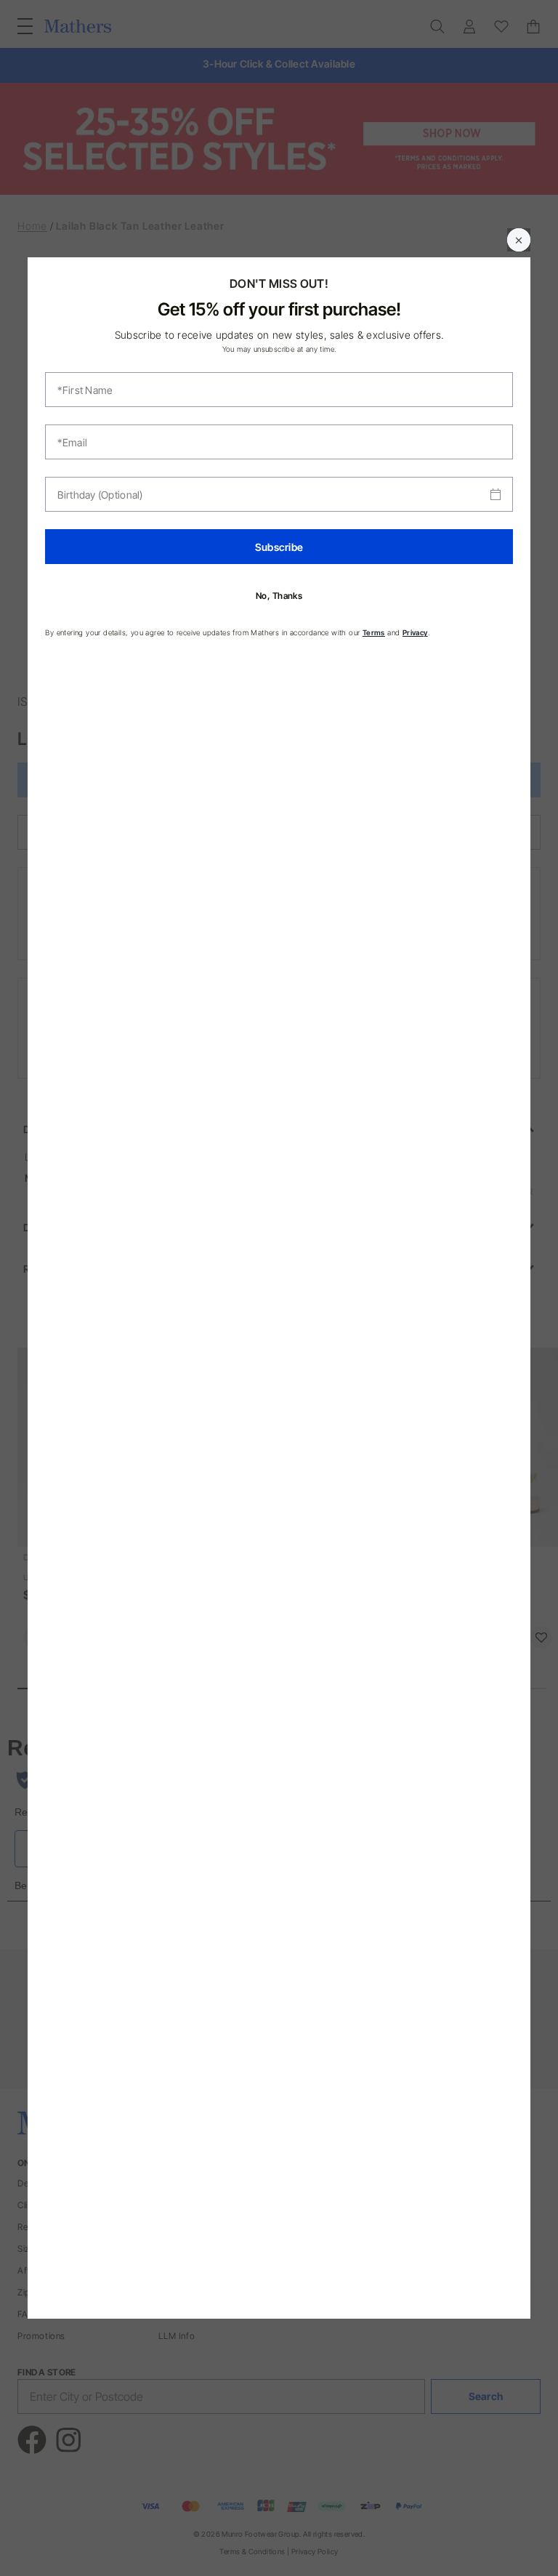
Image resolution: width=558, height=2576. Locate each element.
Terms (374, 632)
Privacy (415, 632)
